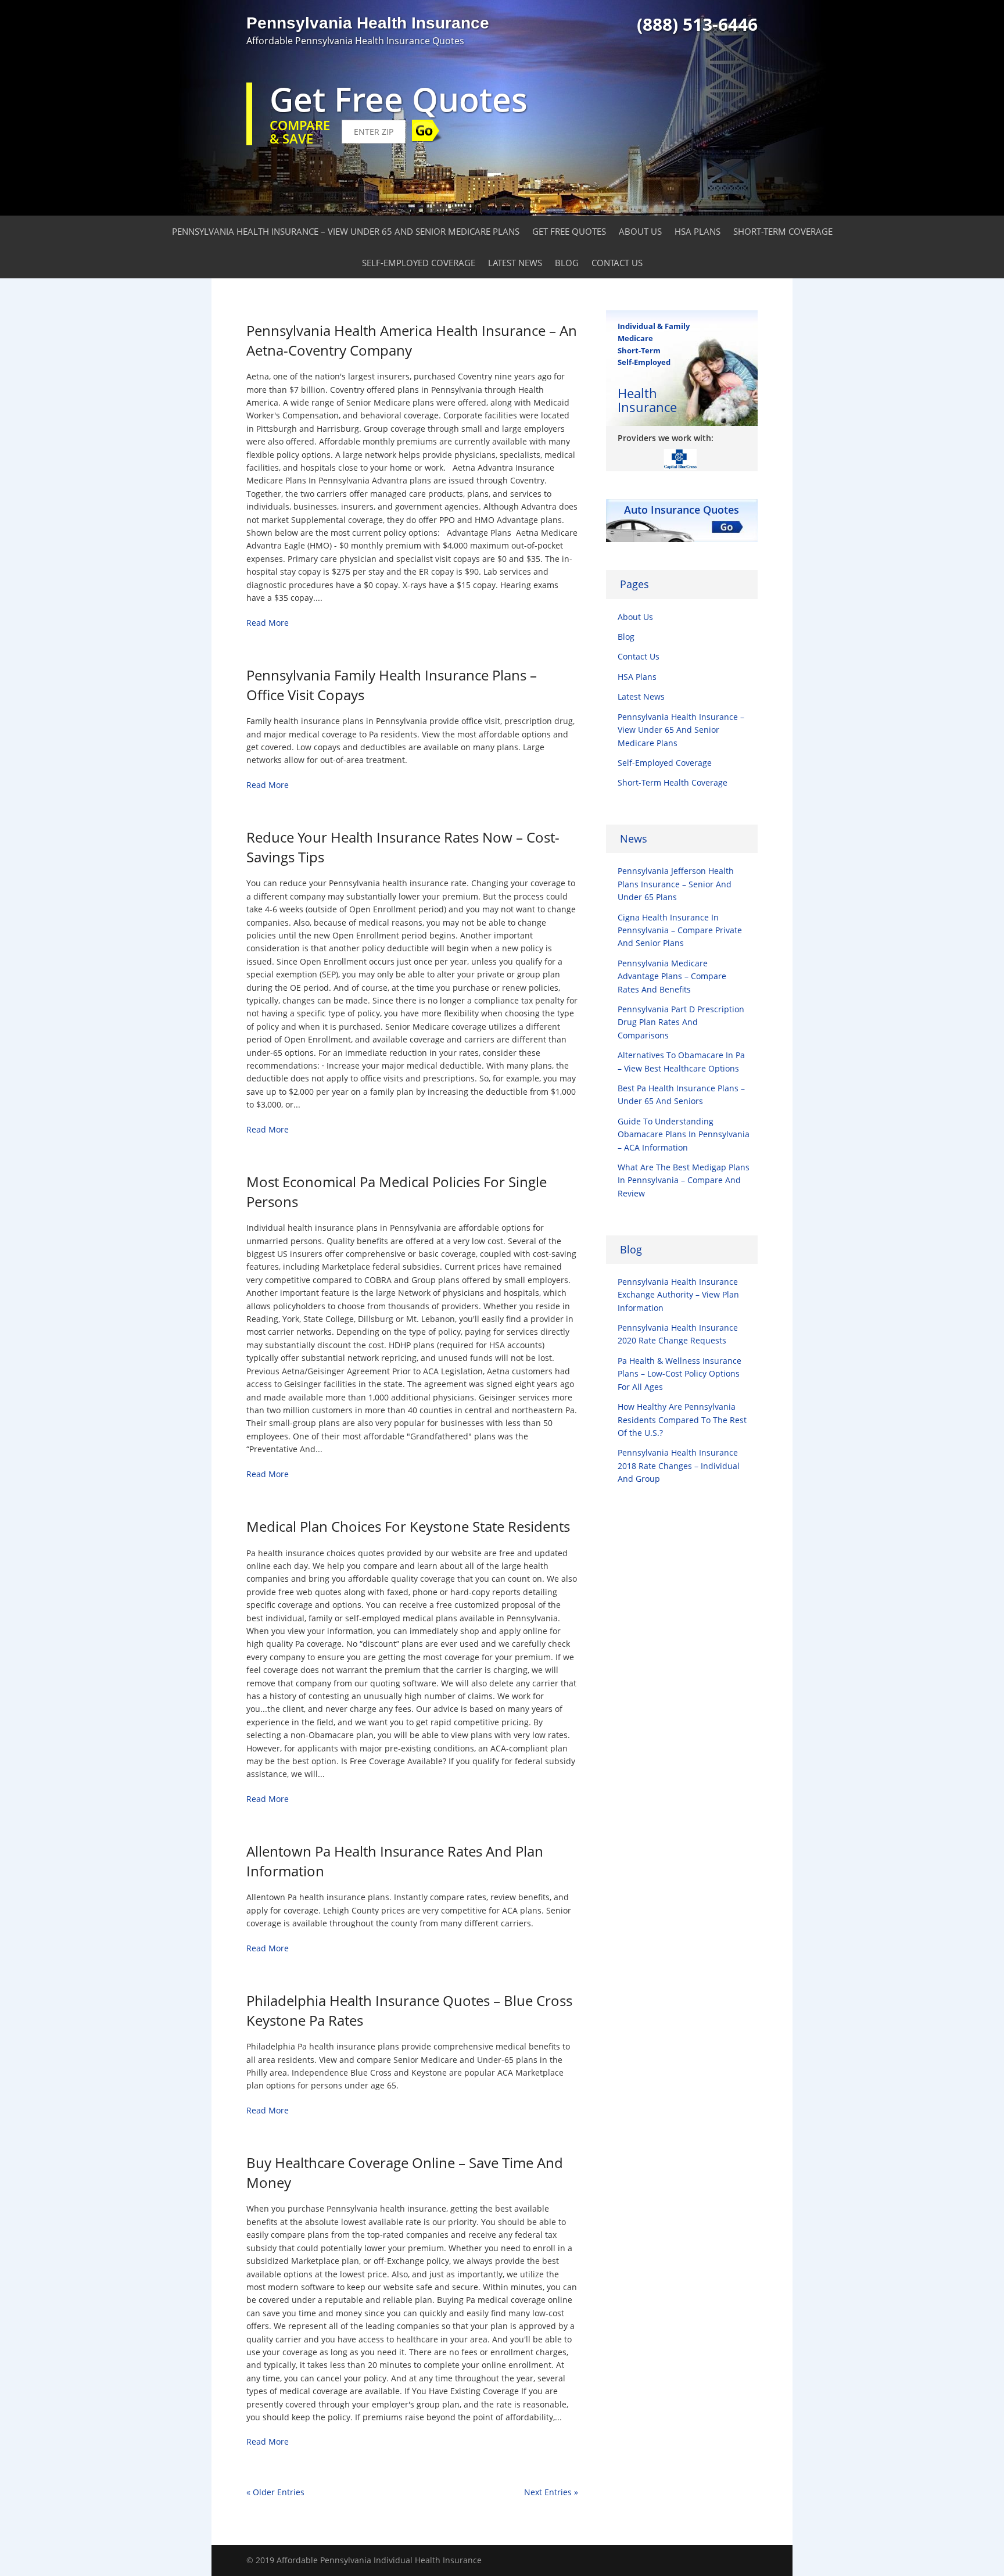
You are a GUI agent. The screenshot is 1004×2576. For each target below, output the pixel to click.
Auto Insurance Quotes (682, 510)
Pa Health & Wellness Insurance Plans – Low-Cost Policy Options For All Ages (680, 1374)
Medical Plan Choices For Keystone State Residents (408, 1526)
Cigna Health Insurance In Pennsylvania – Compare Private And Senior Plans (680, 930)
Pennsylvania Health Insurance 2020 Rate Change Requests (678, 1334)
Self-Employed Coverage (419, 263)
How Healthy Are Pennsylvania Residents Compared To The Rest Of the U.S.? (682, 1420)
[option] (682, 458)
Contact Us (617, 263)
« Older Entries (275, 2492)
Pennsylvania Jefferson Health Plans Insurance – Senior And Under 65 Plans (676, 884)
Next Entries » (551, 2492)
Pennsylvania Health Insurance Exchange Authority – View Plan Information (678, 1295)
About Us (640, 231)
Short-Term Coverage (783, 231)
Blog (567, 263)
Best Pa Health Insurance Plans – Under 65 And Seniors (681, 1094)
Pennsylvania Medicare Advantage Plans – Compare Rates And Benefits (672, 976)
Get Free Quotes (569, 231)
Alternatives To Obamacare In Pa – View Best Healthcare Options (681, 1061)
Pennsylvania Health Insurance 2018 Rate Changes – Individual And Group (679, 1466)
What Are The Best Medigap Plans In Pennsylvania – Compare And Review (684, 1180)
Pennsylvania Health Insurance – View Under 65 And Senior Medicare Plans (346, 231)
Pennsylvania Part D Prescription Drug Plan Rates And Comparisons (681, 1022)
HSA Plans (698, 231)
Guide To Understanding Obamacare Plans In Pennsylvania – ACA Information (684, 1134)
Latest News (515, 263)
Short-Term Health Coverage (673, 782)
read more (268, 623)
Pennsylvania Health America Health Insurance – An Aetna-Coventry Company (412, 340)
